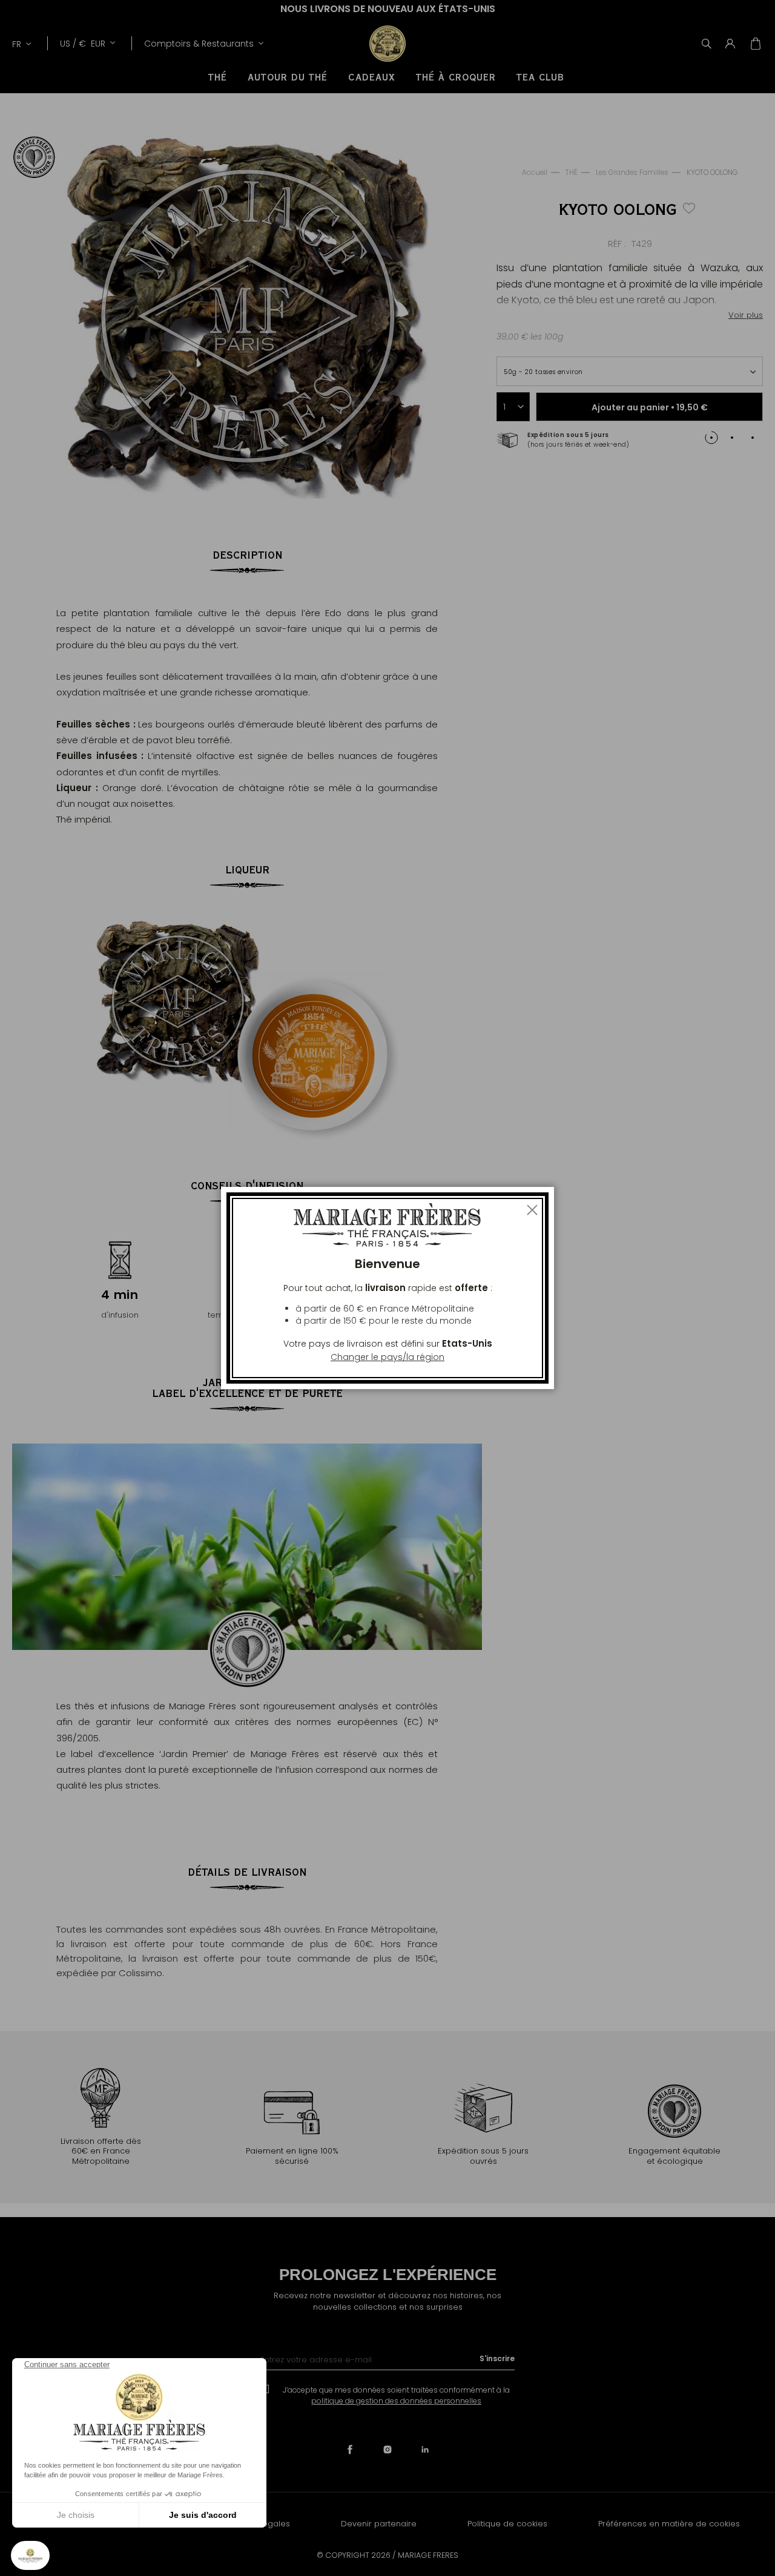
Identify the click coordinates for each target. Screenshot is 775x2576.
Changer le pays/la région (387, 1357)
